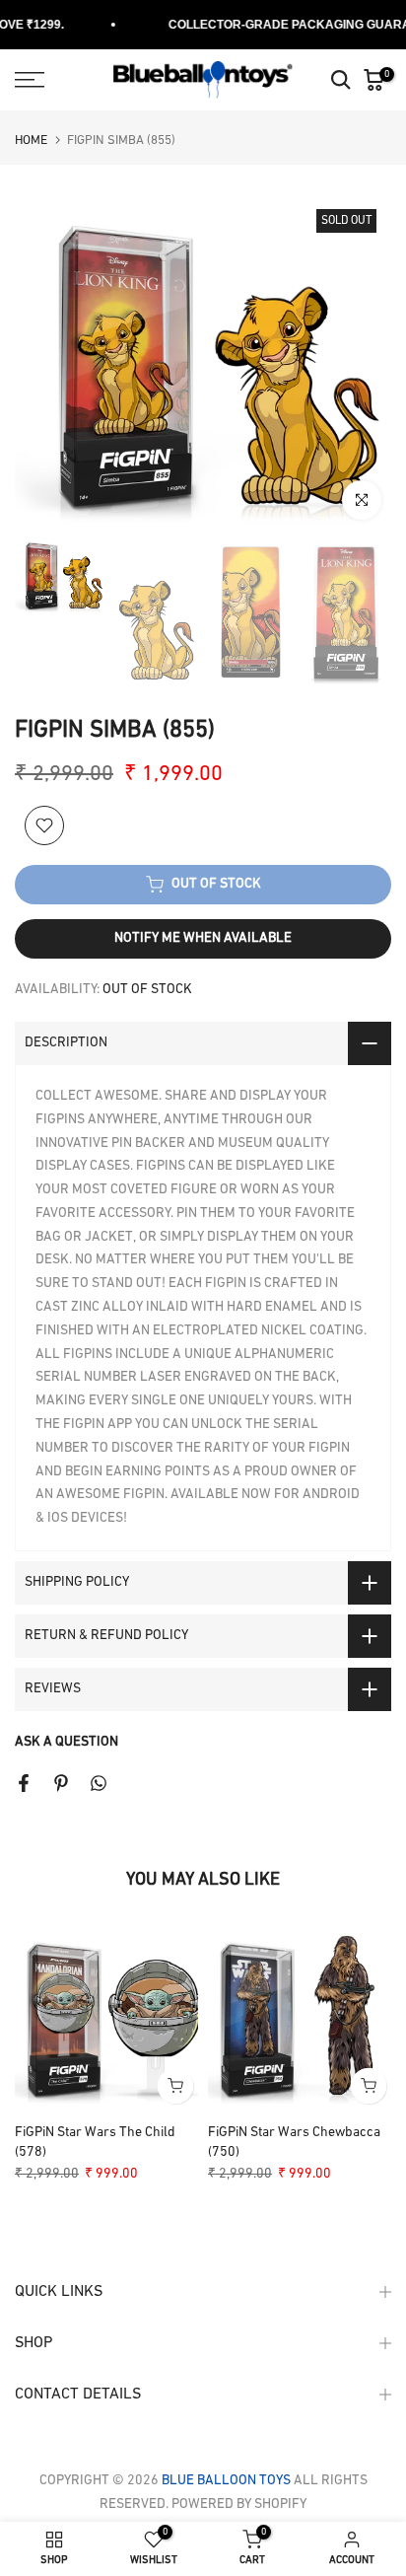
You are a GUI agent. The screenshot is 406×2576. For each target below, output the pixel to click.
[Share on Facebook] (24, 1783)
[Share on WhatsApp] (99, 1783)
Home (31, 141)
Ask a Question (67, 1742)
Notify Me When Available (203, 938)
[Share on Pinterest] (61, 1783)
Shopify (279, 2504)
